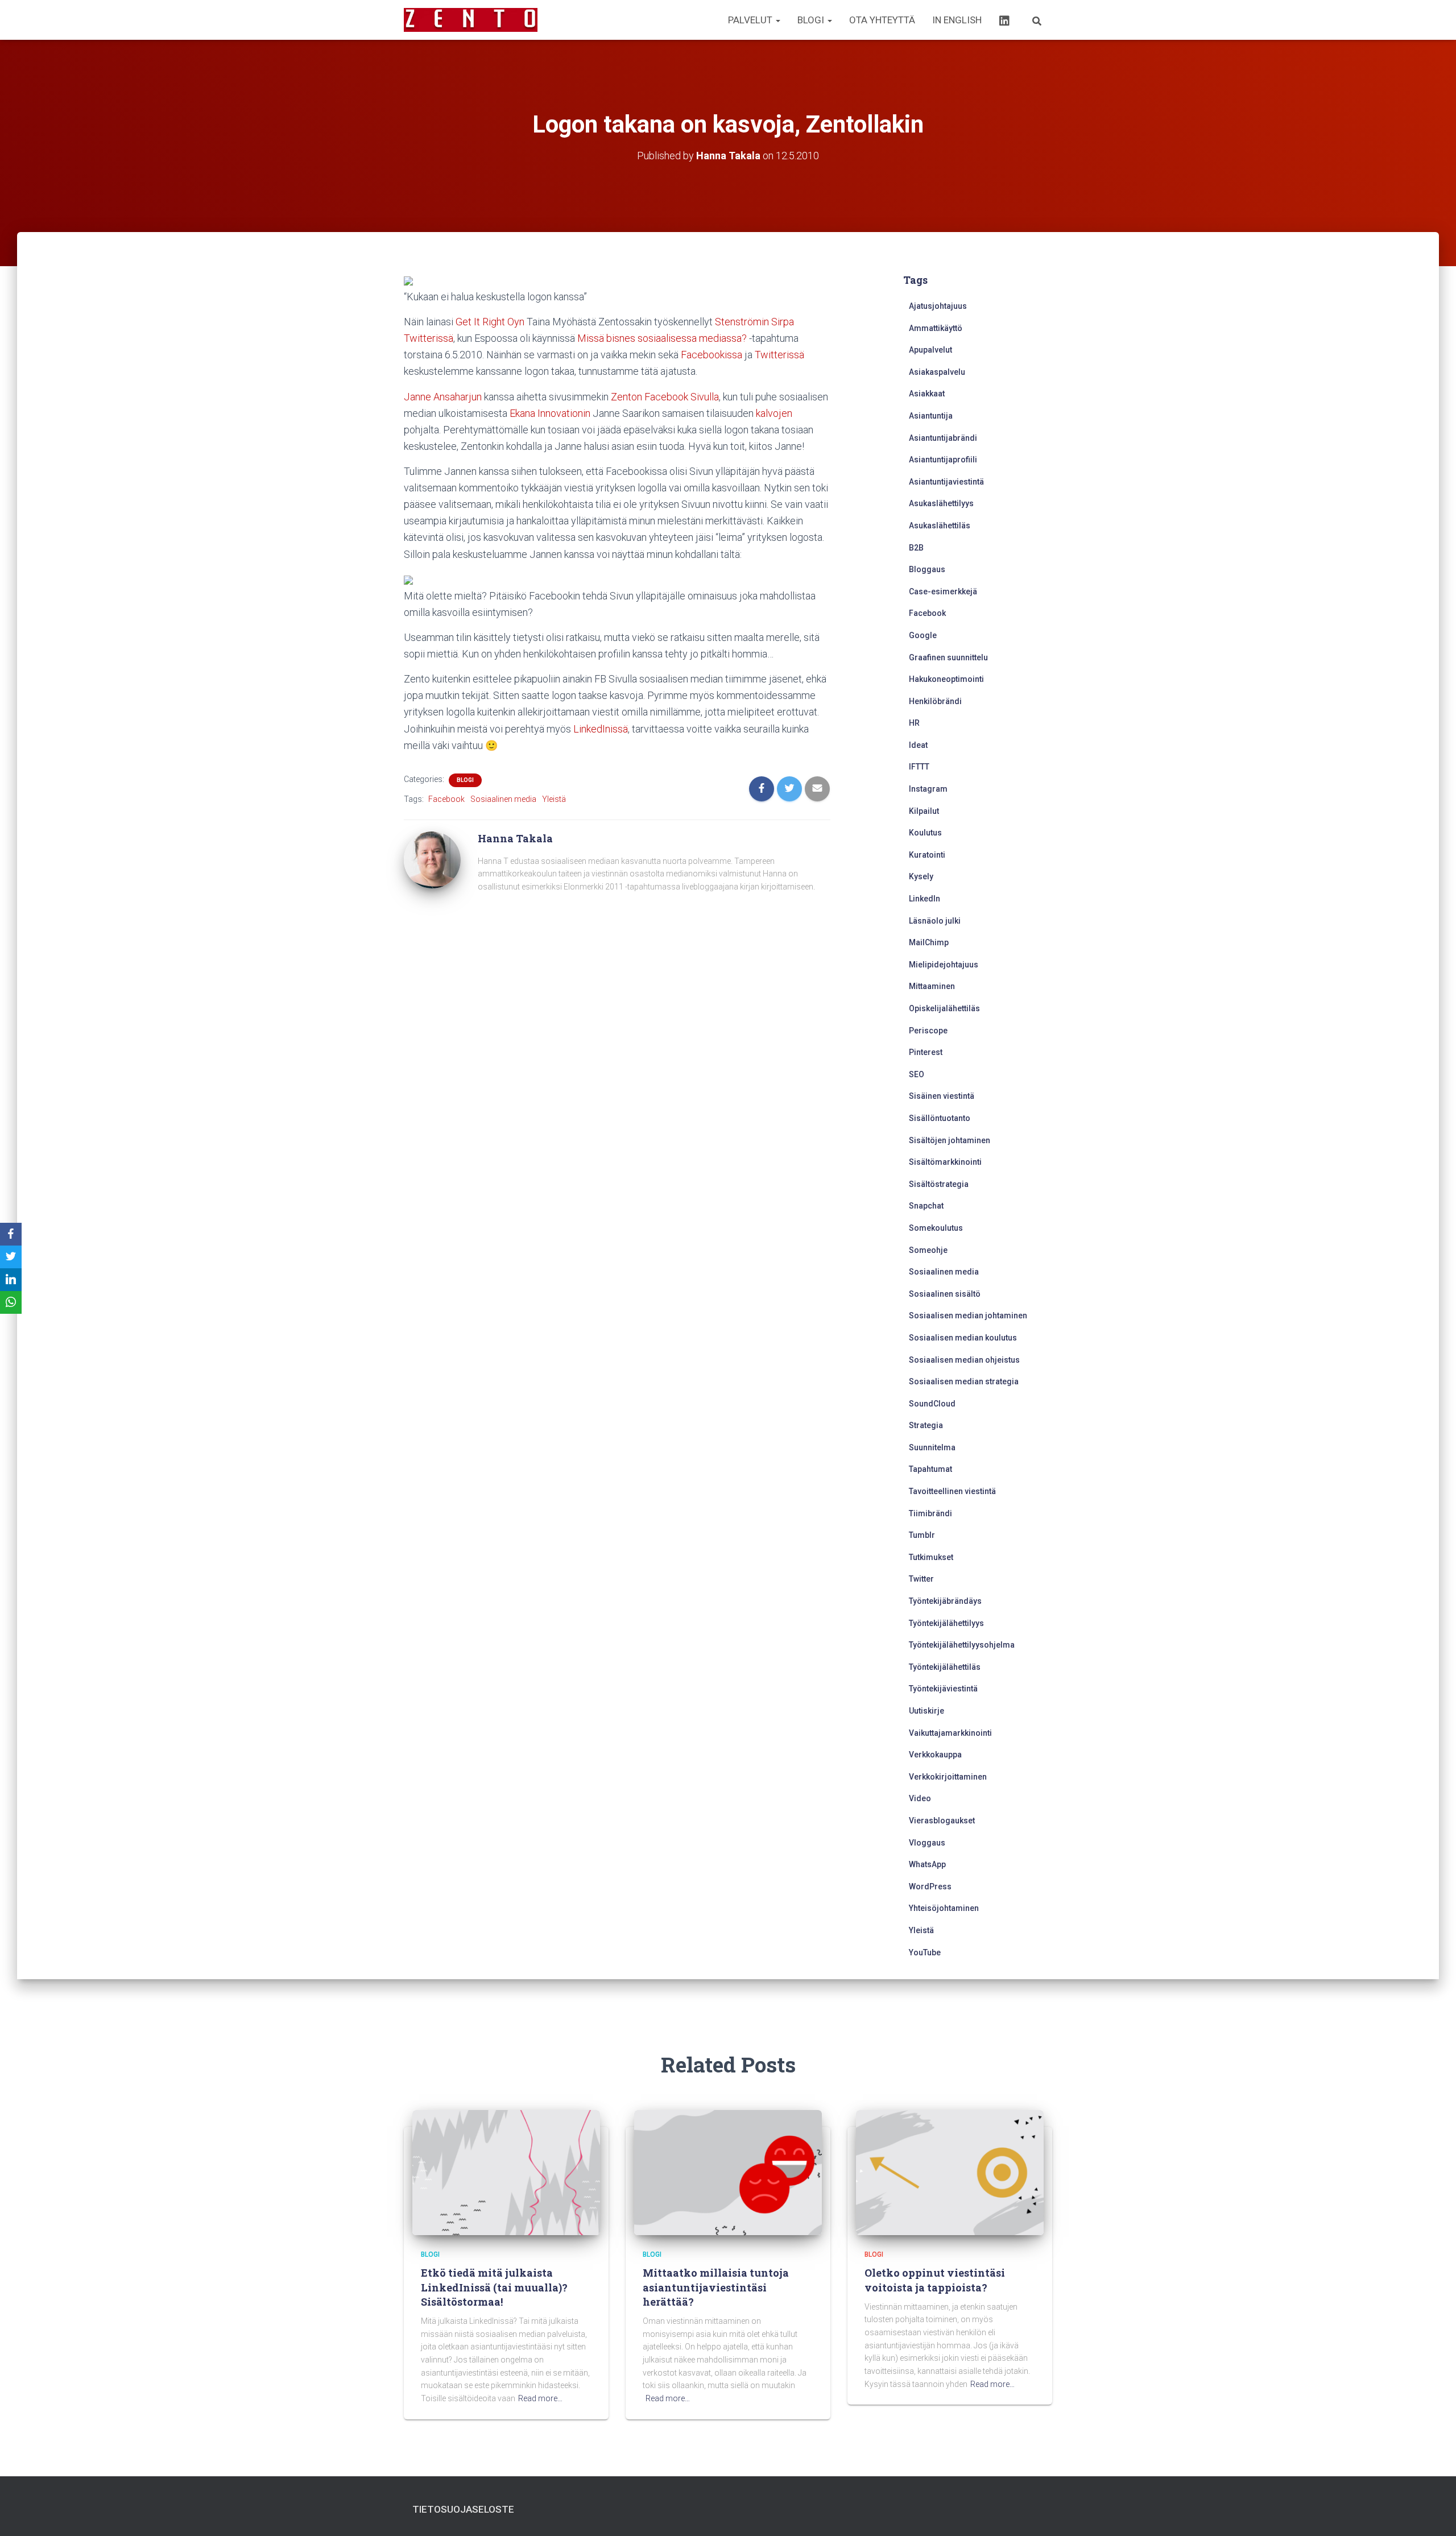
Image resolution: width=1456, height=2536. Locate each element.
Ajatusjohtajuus (938, 306)
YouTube (925, 1952)
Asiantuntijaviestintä (946, 482)
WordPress (930, 1887)
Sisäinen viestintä (942, 1096)
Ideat (918, 745)
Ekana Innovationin (550, 413)
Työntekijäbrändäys (945, 1601)
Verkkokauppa (935, 1755)
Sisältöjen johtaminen (950, 1140)
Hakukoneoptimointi (946, 679)
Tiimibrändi (930, 1513)
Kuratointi (927, 855)
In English (957, 20)
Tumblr (922, 1535)
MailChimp (929, 942)
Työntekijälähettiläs (945, 1667)
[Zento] (471, 20)
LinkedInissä (601, 729)
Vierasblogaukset (942, 1821)
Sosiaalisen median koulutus (963, 1338)
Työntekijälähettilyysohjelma (962, 1645)
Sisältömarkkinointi (945, 1162)
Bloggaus (927, 569)
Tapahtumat (930, 1469)
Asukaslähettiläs (940, 526)
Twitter (921, 1579)
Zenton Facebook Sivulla (665, 397)
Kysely (921, 876)
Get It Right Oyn (490, 322)
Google (923, 635)
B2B (916, 548)
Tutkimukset (931, 1557)
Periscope (928, 1031)
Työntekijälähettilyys (946, 1623)
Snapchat (926, 1206)
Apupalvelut (930, 350)
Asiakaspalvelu (937, 372)
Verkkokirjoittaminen (948, 1777)
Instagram (928, 789)
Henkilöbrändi (935, 701)
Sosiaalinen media (503, 799)
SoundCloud (932, 1404)
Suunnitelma (932, 1447)
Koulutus (925, 833)
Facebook (446, 799)
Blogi (812, 20)
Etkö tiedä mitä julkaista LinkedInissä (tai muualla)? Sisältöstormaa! (494, 2287)
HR (914, 723)
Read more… (540, 2398)
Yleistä (554, 799)
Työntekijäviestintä (943, 1689)
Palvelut (751, 20)
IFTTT (919, 767)
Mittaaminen (932, 986)
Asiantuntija (931, 416)
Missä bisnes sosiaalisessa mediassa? (662, 338)
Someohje (928, 1250)
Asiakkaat (927, 394)
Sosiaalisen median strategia (964, 1381)
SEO (917, 1074)
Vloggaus (927, 1843)
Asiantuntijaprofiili (943, 460)
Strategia (926, 1425)
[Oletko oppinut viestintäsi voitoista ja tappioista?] (950, 2172)
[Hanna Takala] (432, 859)
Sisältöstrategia (939, 1184)
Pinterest (926, 1052)
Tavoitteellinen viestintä (952, 1491)
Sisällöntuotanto (940, 1118)
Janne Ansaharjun (443, 397)
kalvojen (774, 413)
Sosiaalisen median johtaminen (968, 1315)
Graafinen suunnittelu (948, 657)
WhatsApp (927, 1864)
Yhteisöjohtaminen (944, 1908)
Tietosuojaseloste (463, 2509)
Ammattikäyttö (936, 328)
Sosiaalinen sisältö (945, 1294)
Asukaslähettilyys (941, 503)
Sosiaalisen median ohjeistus (964, 1360)
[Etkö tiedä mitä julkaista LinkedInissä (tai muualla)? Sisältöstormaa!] (506, 2172)
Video (920, 1798)
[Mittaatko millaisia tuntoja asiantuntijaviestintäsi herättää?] (728, 2172)
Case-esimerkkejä (943, 591)
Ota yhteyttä (882, 20)
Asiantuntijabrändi (943, 438)
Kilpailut (924, 811)
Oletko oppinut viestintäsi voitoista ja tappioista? (935, 2280)
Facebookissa (712, 355)
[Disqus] (617, 1065)
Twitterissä (779, 355)
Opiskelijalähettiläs (944, 1008)
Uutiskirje (926, 1711)
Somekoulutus (936, 1228)
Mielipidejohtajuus (944, 965)
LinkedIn (925, 899)
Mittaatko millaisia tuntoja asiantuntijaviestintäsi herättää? (716, 2287)
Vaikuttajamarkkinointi (950, 1733)
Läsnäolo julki (935, 921)
